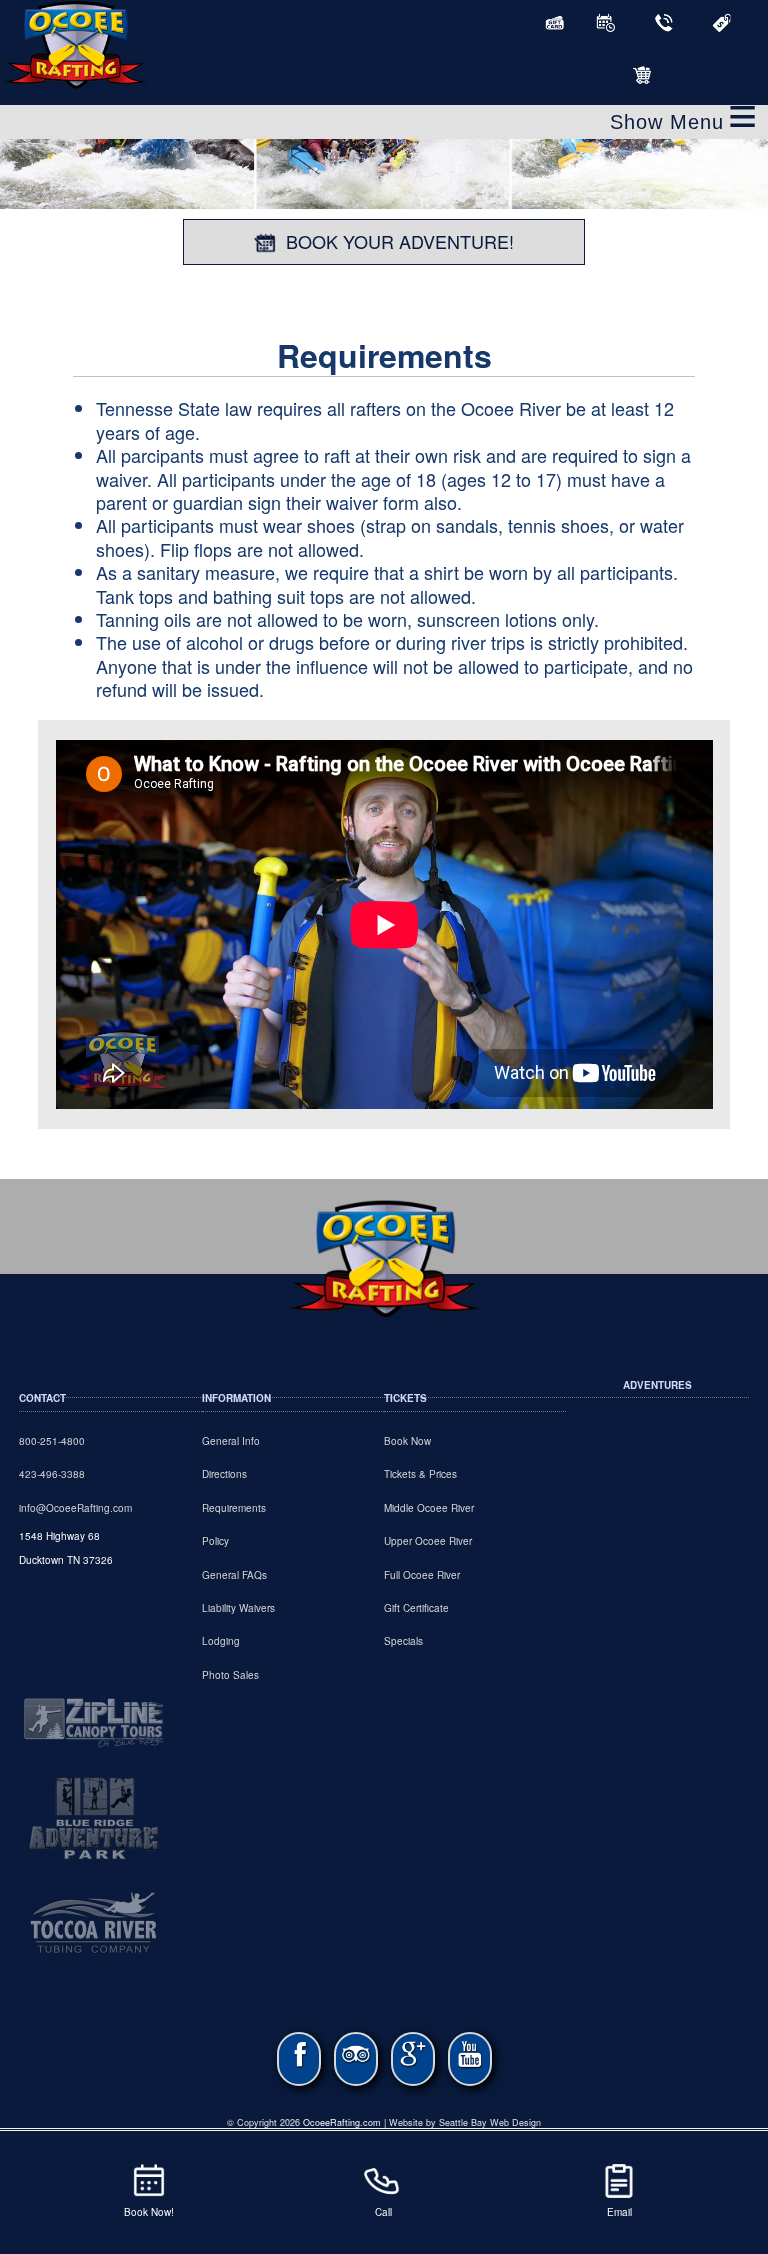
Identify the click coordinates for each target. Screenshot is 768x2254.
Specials (403, 1641)
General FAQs (234, 1575)
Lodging (221, 1641)
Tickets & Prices (420, 1474)
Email (619, 2212)
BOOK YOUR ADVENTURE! (400, 241)
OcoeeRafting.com (342, 2122)
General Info (231, 1441)
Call (383, 2212)
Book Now (407, 1441)
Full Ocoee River (422, 1575)
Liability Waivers (238, 1608)
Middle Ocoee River (429, 1508)
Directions (224, 1474)
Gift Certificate (416, 1608)
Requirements (234, 1508)
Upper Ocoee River (428, 1541)
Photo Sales (230, 1675)
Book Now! (149, 2212)
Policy (215, 1541)
